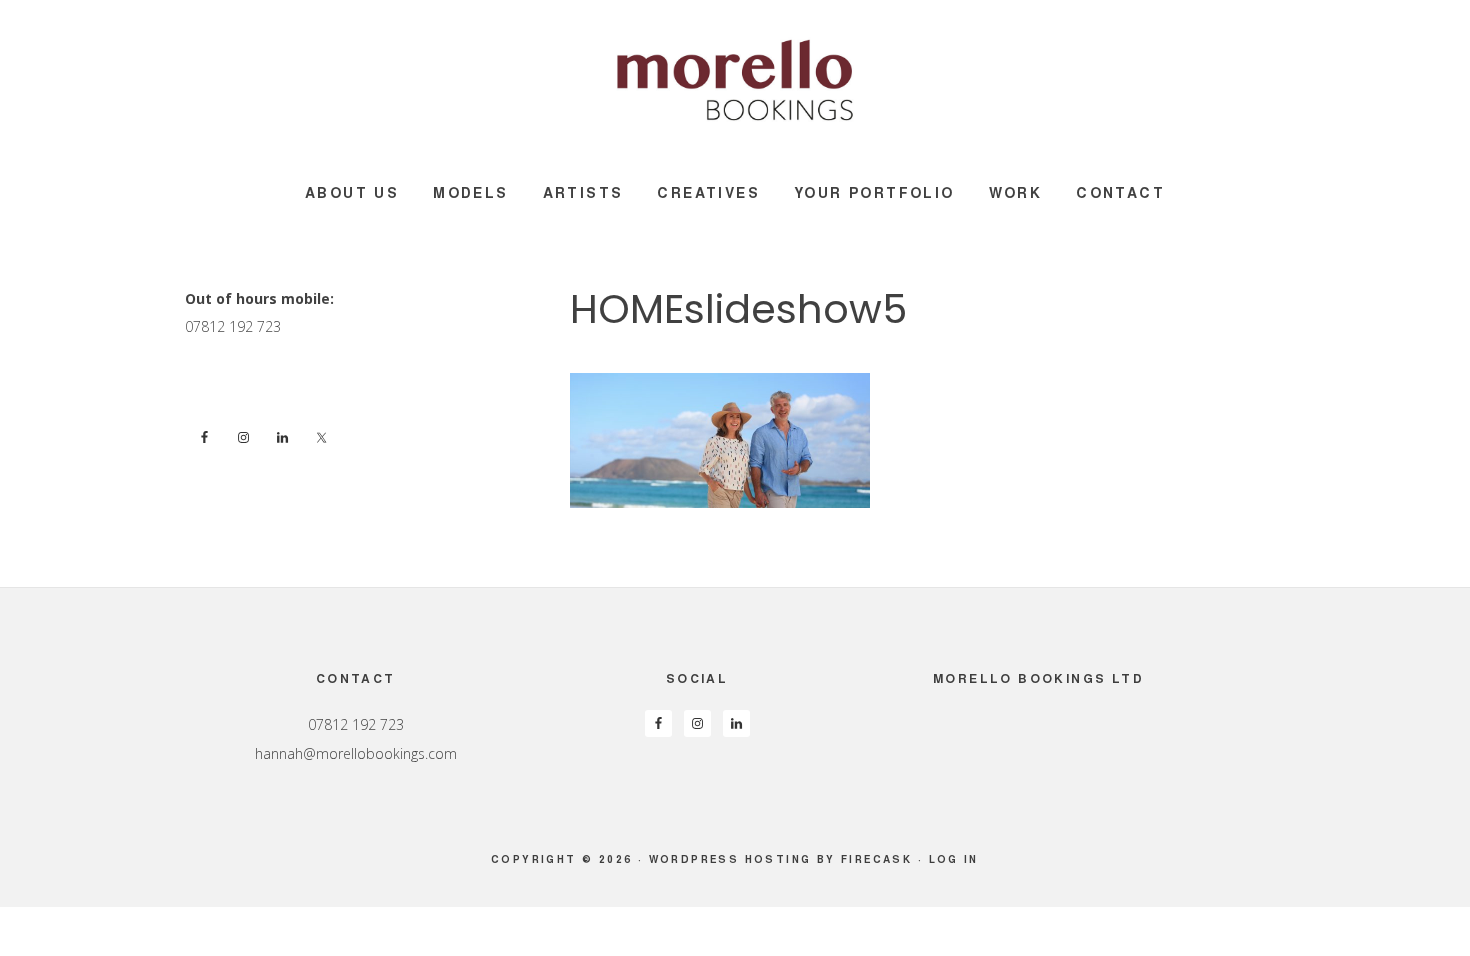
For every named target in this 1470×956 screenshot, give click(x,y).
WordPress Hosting (730, 859)
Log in (954, 859)
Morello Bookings (735, 80)
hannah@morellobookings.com (356, 753)
